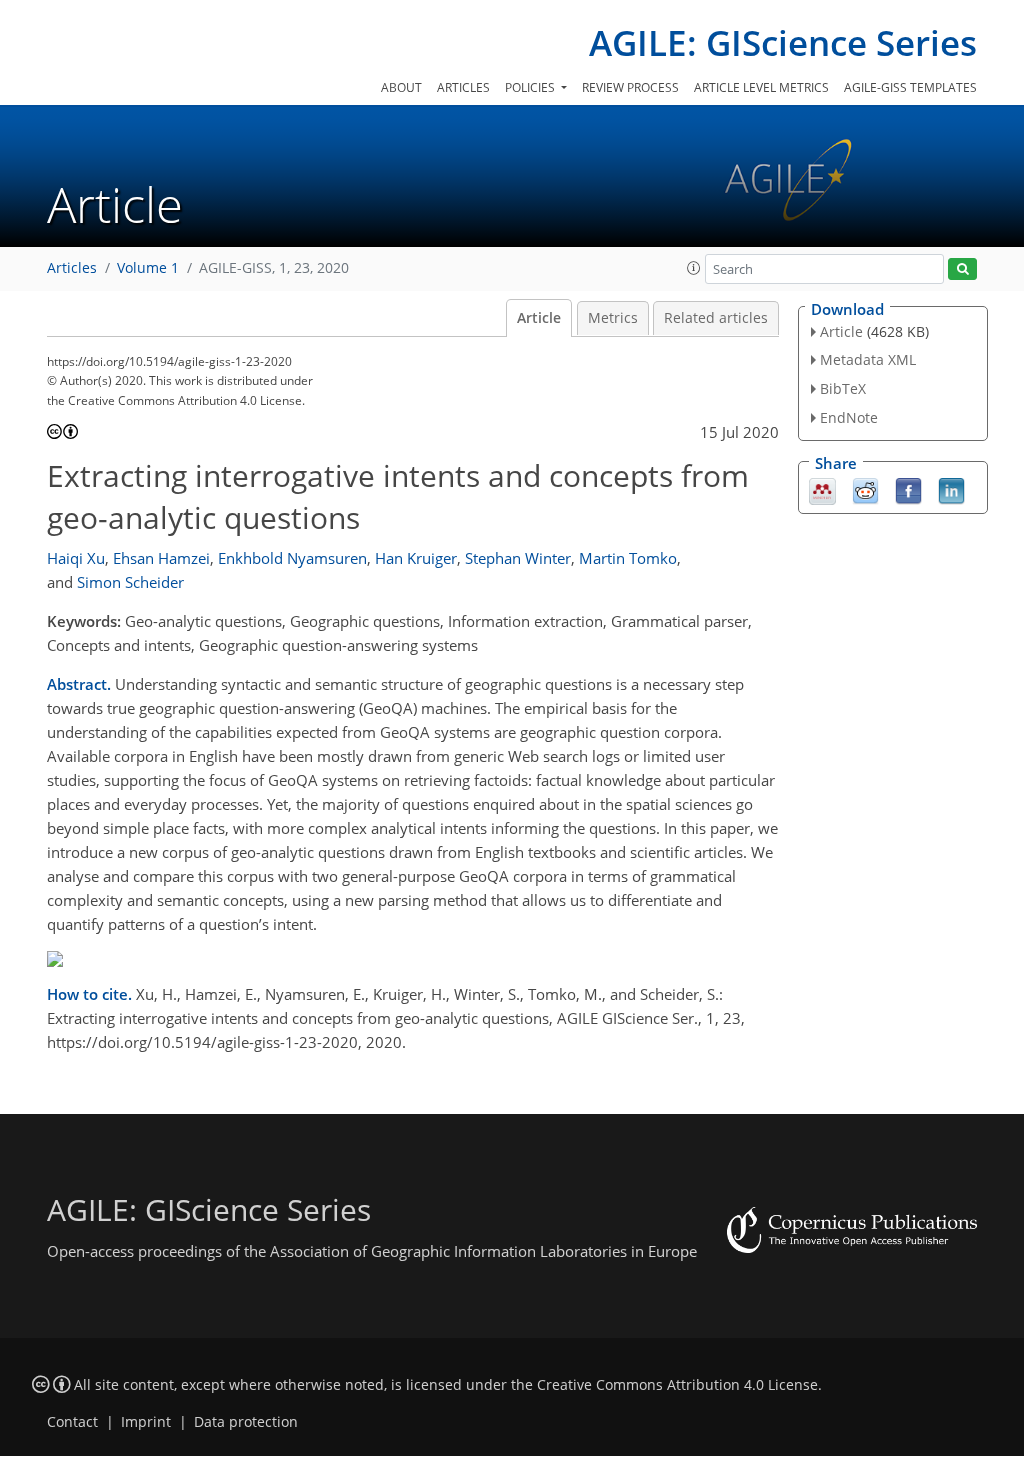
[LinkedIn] (951, 489)
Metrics (613, 318)
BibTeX (843, 388)
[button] (694, 268)
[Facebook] (908, 489)
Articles (463, 87)
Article (539, 318)
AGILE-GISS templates (910, 87)
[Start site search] (962, 269)
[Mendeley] (822, 489)
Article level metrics (761, 87)
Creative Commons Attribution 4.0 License (677, 1385)
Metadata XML (868, 359)
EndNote (849, 417)
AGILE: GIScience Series (783, 42)
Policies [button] (531, 87)
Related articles (716, 318)
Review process (630, 87)
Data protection (246, 1422)
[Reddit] (865, 489)
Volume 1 (148, 268)
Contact (72, 1422)
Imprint (146, 1422)
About (401, 87)
